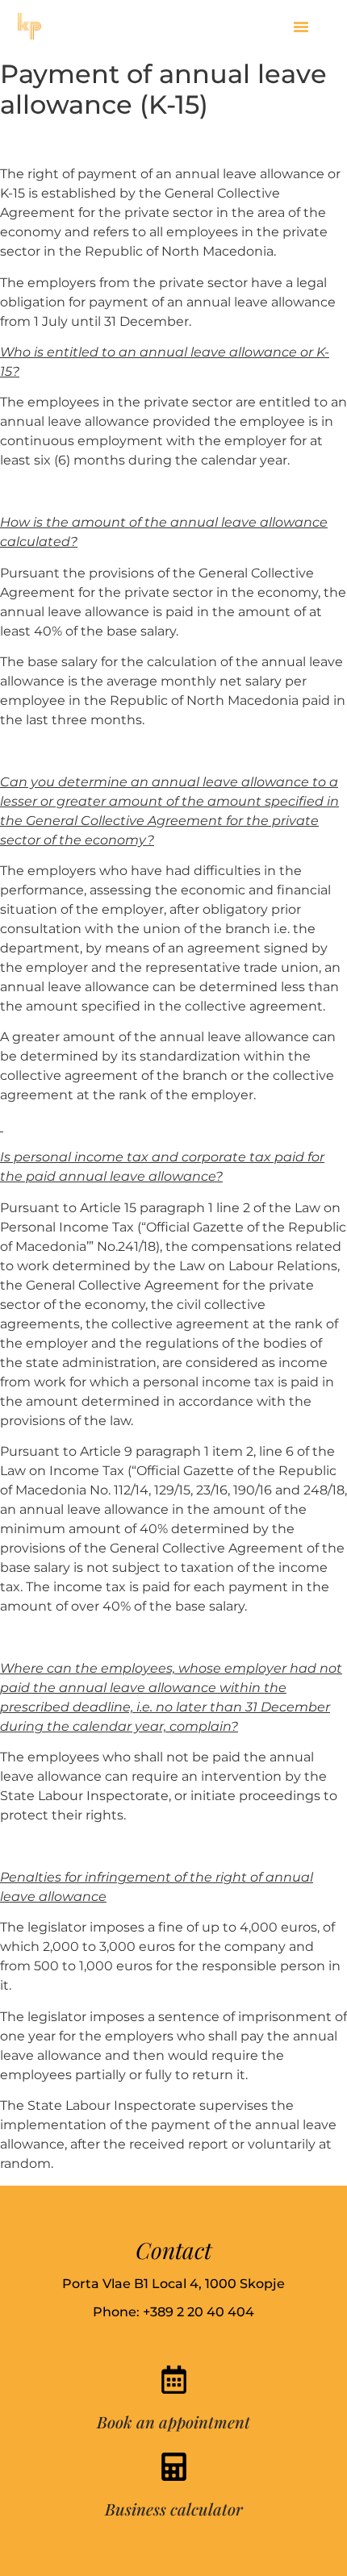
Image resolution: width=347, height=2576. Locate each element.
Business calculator (174, 2509)
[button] (301, 27)
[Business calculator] (174, 2467)
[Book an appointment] (174, 2380)
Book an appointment (173, 2422)
